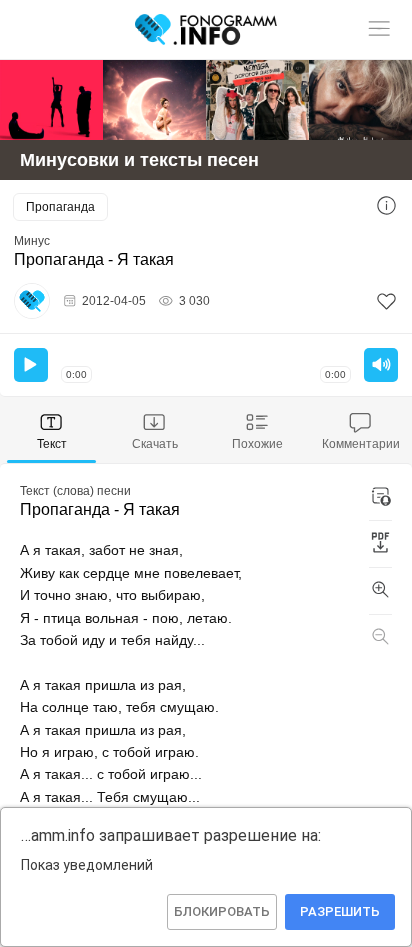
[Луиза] (360, 100)
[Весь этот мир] (257, 100)
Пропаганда (60, 207)
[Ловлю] (51, 100)
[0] (386, 301)
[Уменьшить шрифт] (380, 638)
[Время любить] (154, 100)
